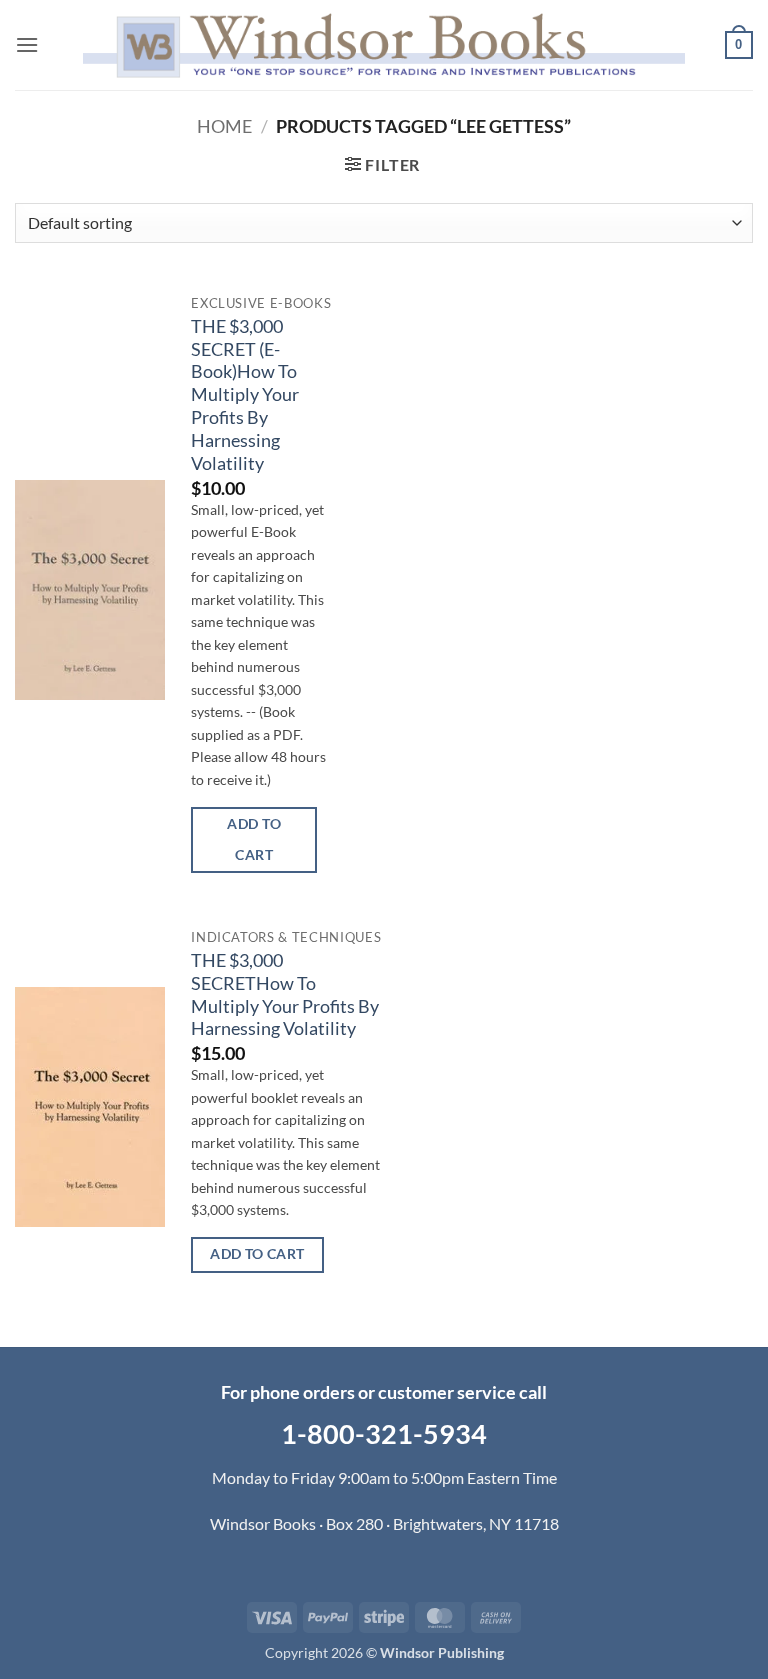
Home (224, 126)
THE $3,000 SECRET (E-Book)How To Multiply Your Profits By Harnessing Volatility (245, 395)
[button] (27, 44)
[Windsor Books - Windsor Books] (384, 44)
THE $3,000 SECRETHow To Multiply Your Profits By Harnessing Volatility (285, 995)
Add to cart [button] (254, 839)
